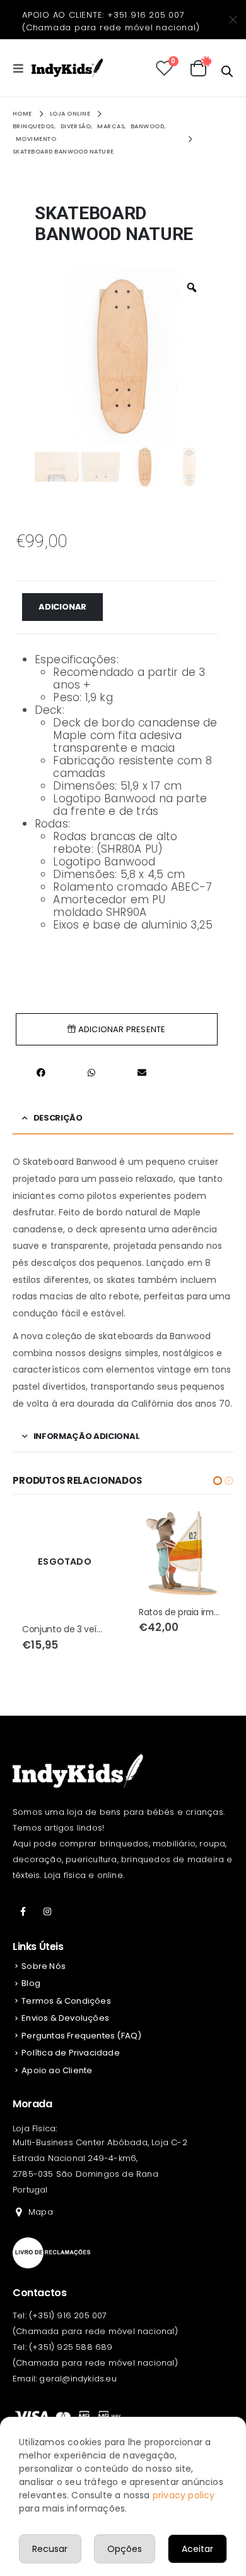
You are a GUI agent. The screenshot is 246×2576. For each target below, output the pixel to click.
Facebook (23, 1911)
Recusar (50, 2549)
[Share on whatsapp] (91, 1072)
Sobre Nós (44, 1966)
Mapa (41, 2212)
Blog (31, 1983)
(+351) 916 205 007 (68, 2315)
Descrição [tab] (58, 1118)
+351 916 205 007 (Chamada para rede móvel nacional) (111, 21)
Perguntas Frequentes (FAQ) (81, 2036)
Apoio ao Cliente (57, 2070)
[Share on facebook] (41, 1072)
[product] (65, 1553)
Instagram (47, 1911)
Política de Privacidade (71, 2053)
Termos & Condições (66, 2001)
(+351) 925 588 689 (71, 2347)
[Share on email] (142, 1072)
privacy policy (184, 2495)
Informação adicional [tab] (87, 1436)
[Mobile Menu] (22, 68)
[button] (218, 1481)
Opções (125, 2549)
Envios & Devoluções (65, 2018)
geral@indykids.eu (78, 2379)
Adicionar (62, 607)
